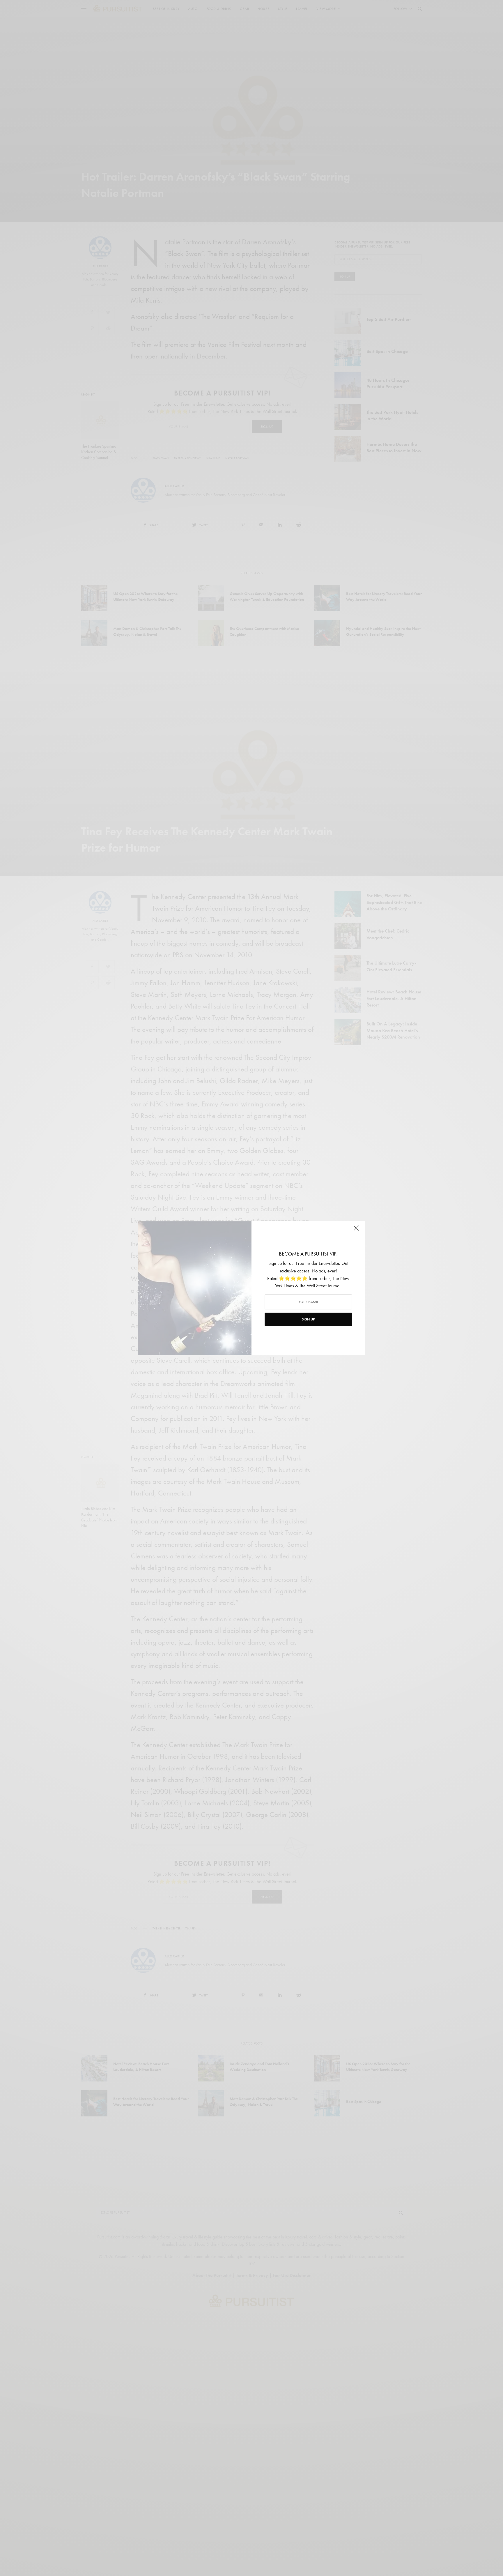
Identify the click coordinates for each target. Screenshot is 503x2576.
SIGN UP (308, 1319)
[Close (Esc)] (356, 1230)
